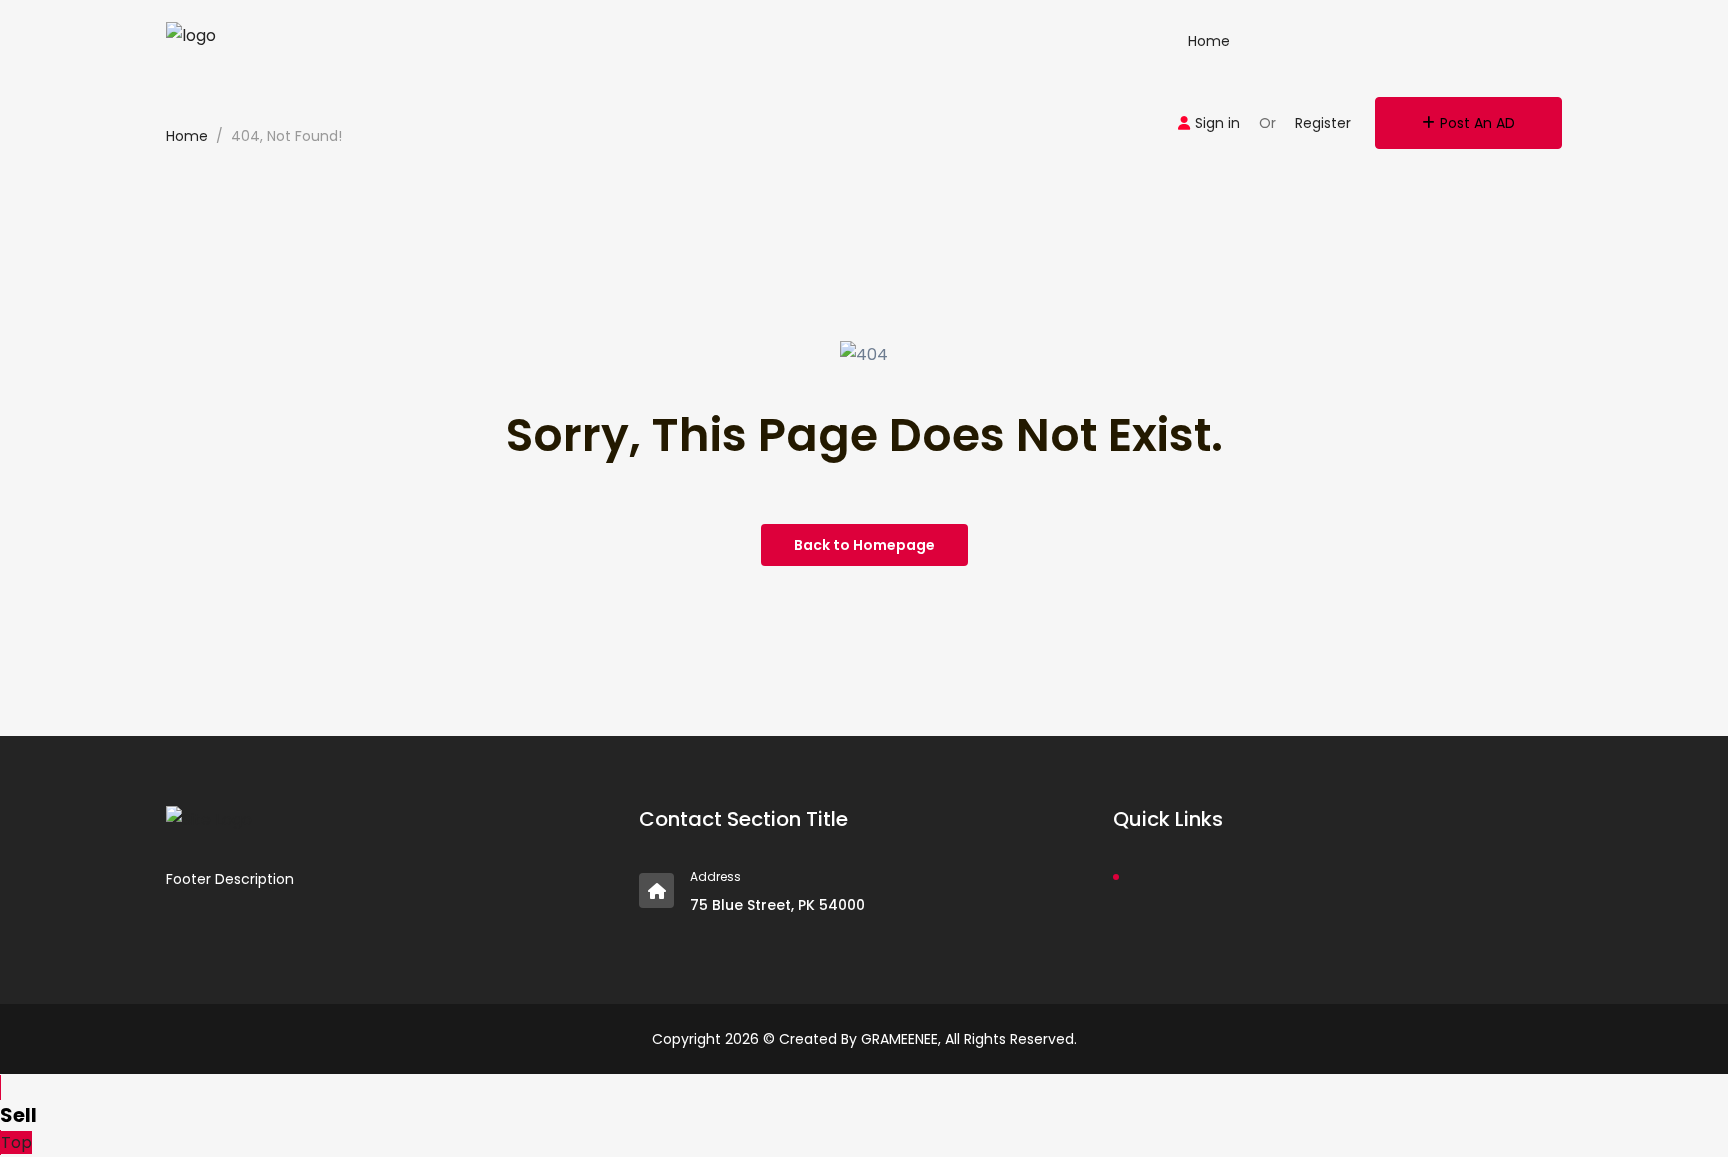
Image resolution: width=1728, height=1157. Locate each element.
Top (16, 1142)
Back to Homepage (864, 545)
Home (1209, 41)
